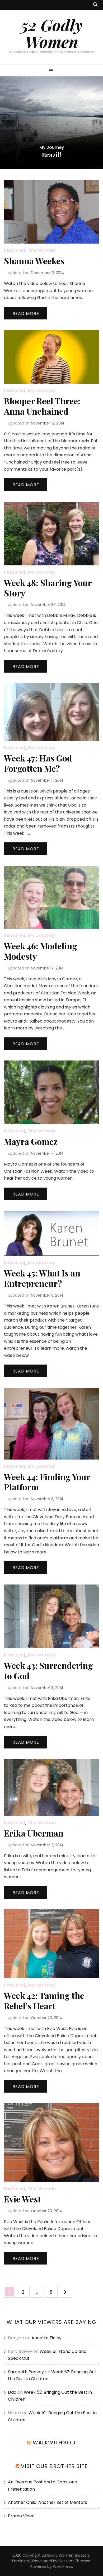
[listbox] (51, 123)
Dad (12, 2392)
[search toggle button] (95, 5)
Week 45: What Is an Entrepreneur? (42, 1278)
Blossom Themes (74, 2561)
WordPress (62, 2566)
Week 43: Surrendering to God (48, 1670)
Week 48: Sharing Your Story (48, 588)
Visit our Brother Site (54, 2466)
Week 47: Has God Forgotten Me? (38, 763)
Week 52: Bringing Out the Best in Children (51, 151)
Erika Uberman (34, 1833)
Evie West (22, 2199)
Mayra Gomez (31, 1141)
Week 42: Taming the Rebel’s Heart (44, 2001)
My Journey (62, 140)
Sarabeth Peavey (26, 2372)
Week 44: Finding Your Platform (47, 1482)
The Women (42, 250)
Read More (26, 313)
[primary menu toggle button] (52, 71)
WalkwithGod (54, 2443)
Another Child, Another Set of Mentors (48, 2502)
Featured (38, 140)
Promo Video (21, 2516)
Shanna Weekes (34, 261)
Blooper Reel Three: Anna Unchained (42, 406)
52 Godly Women (52, 33)
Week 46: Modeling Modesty (41, 951)
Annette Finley (46, 2338)
